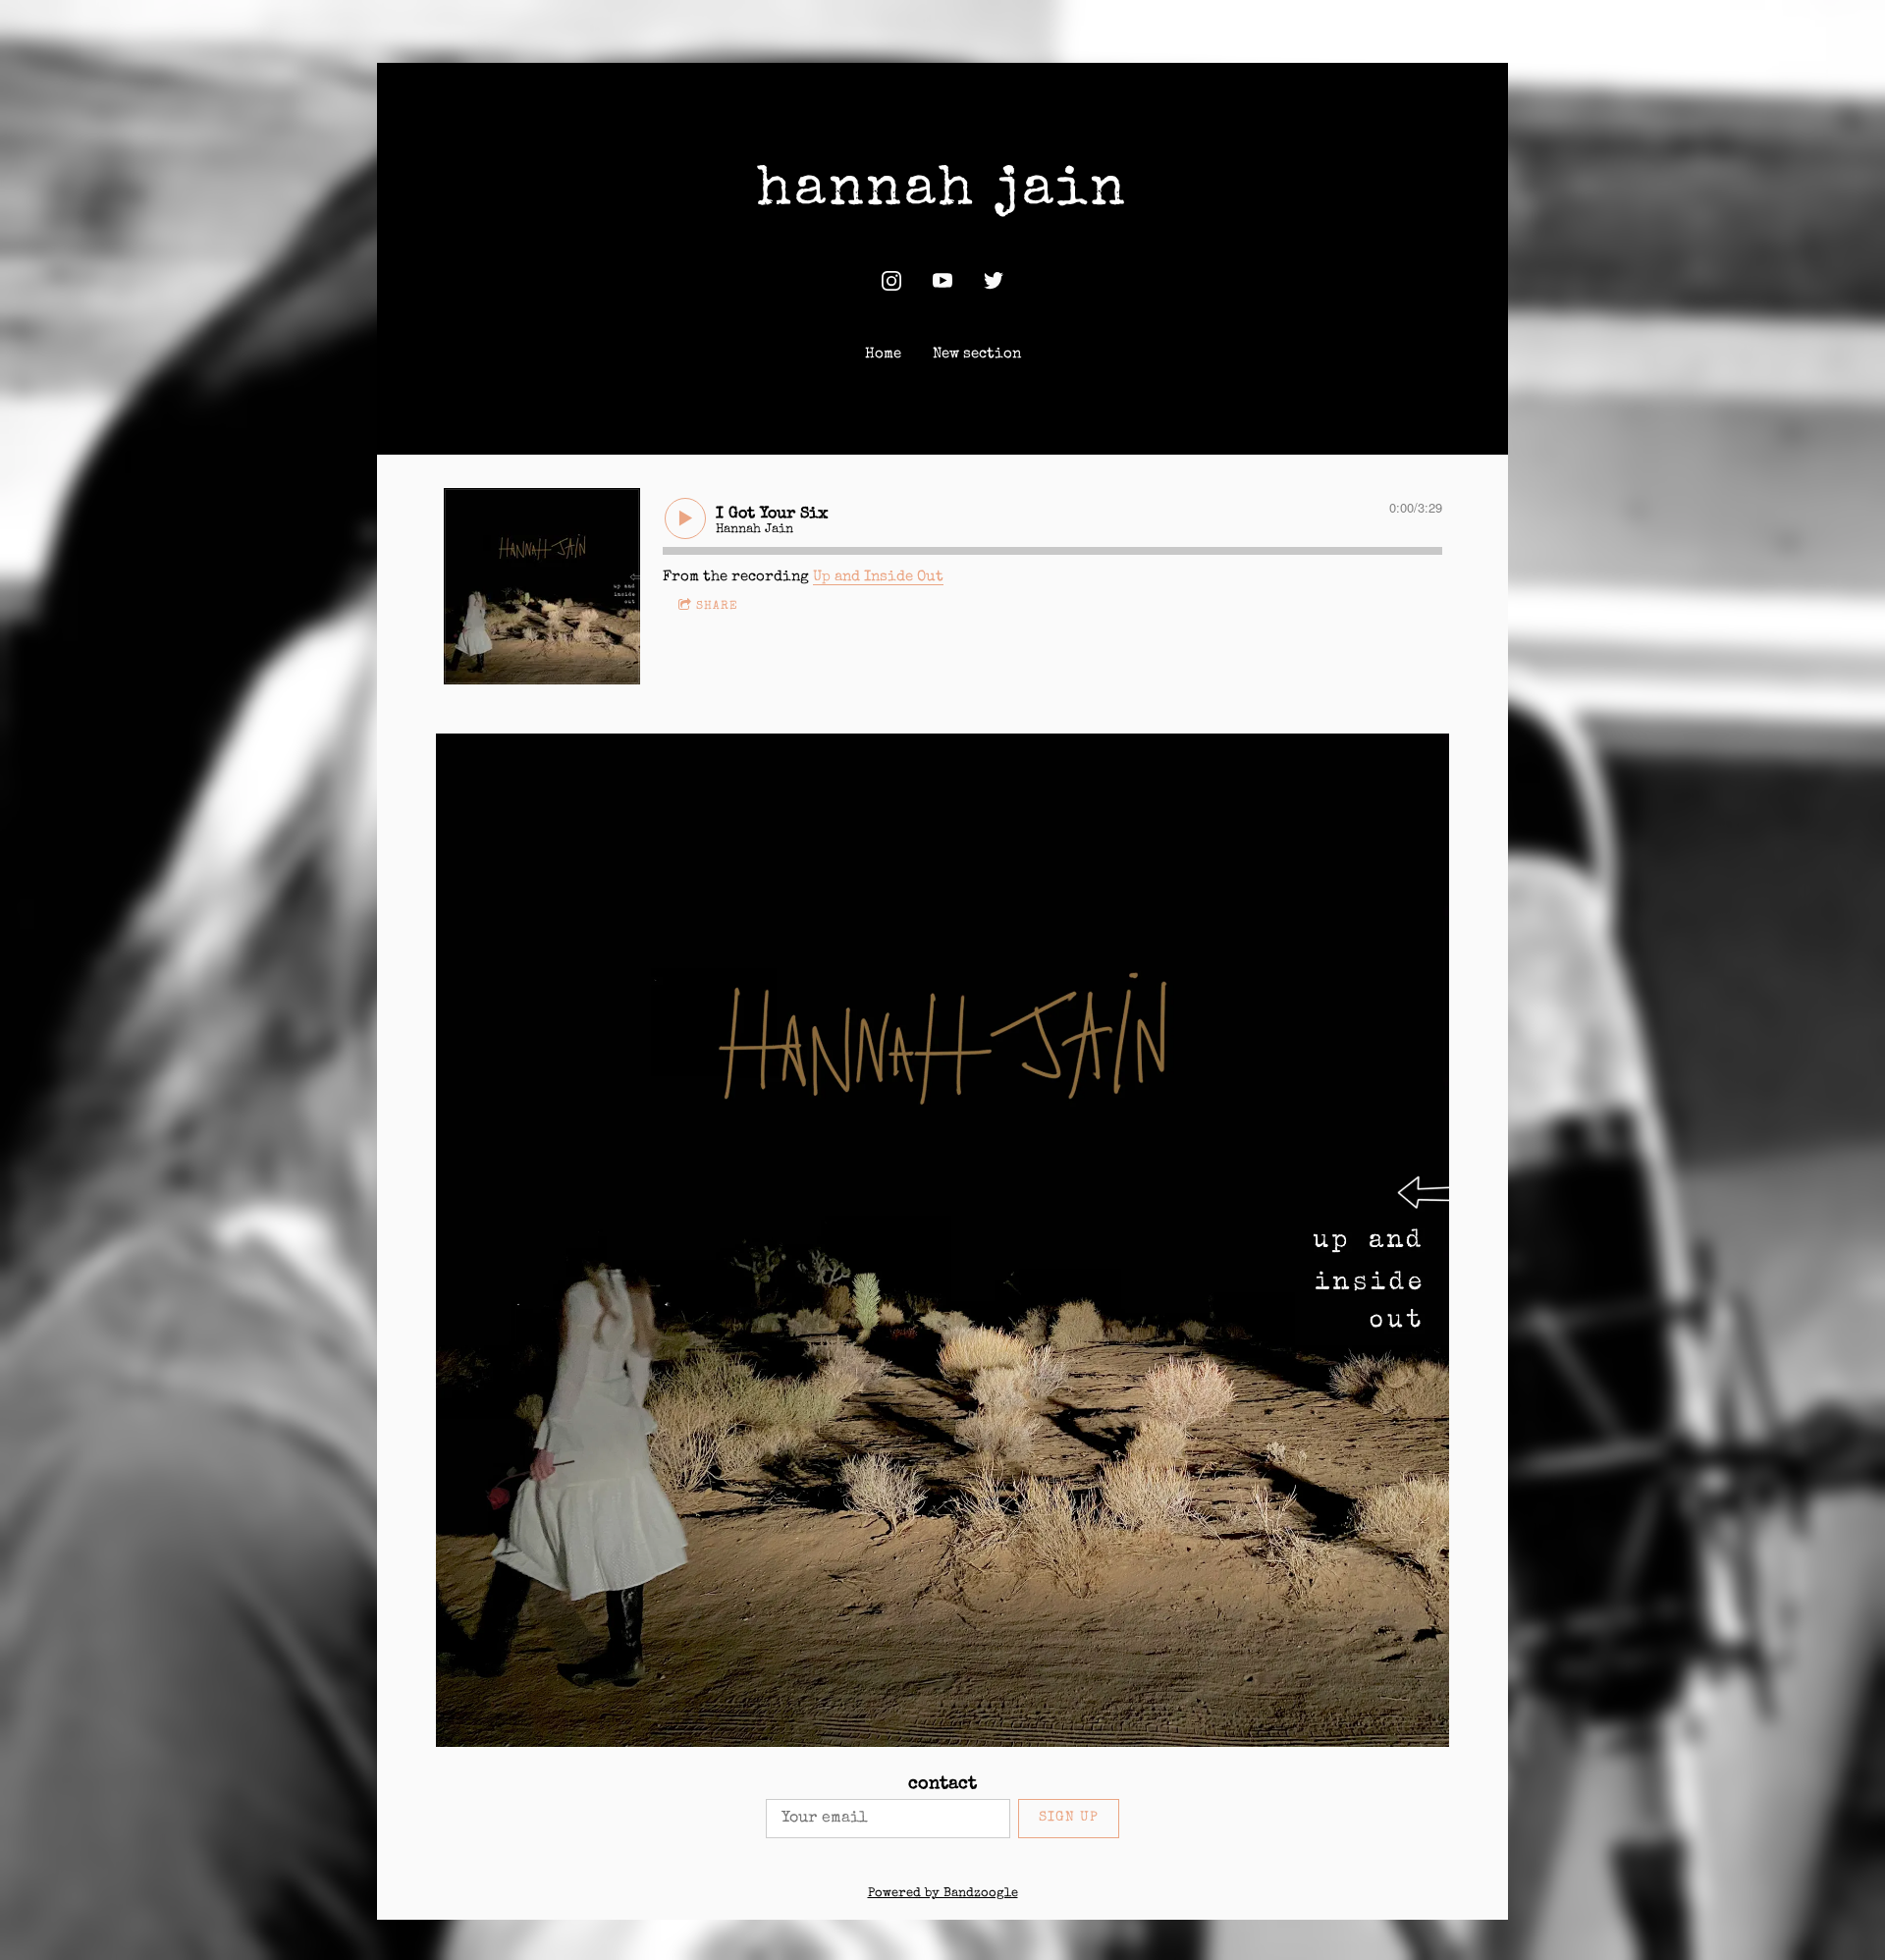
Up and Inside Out (878, 577)
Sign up (1069, 1818)
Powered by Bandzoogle (943, 1894)
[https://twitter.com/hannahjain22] (994, 281)
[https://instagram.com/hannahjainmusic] (891, 281)
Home (883, 354)
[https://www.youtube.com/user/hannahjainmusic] (942, 281)
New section (977, 354)
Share (717, 607)
